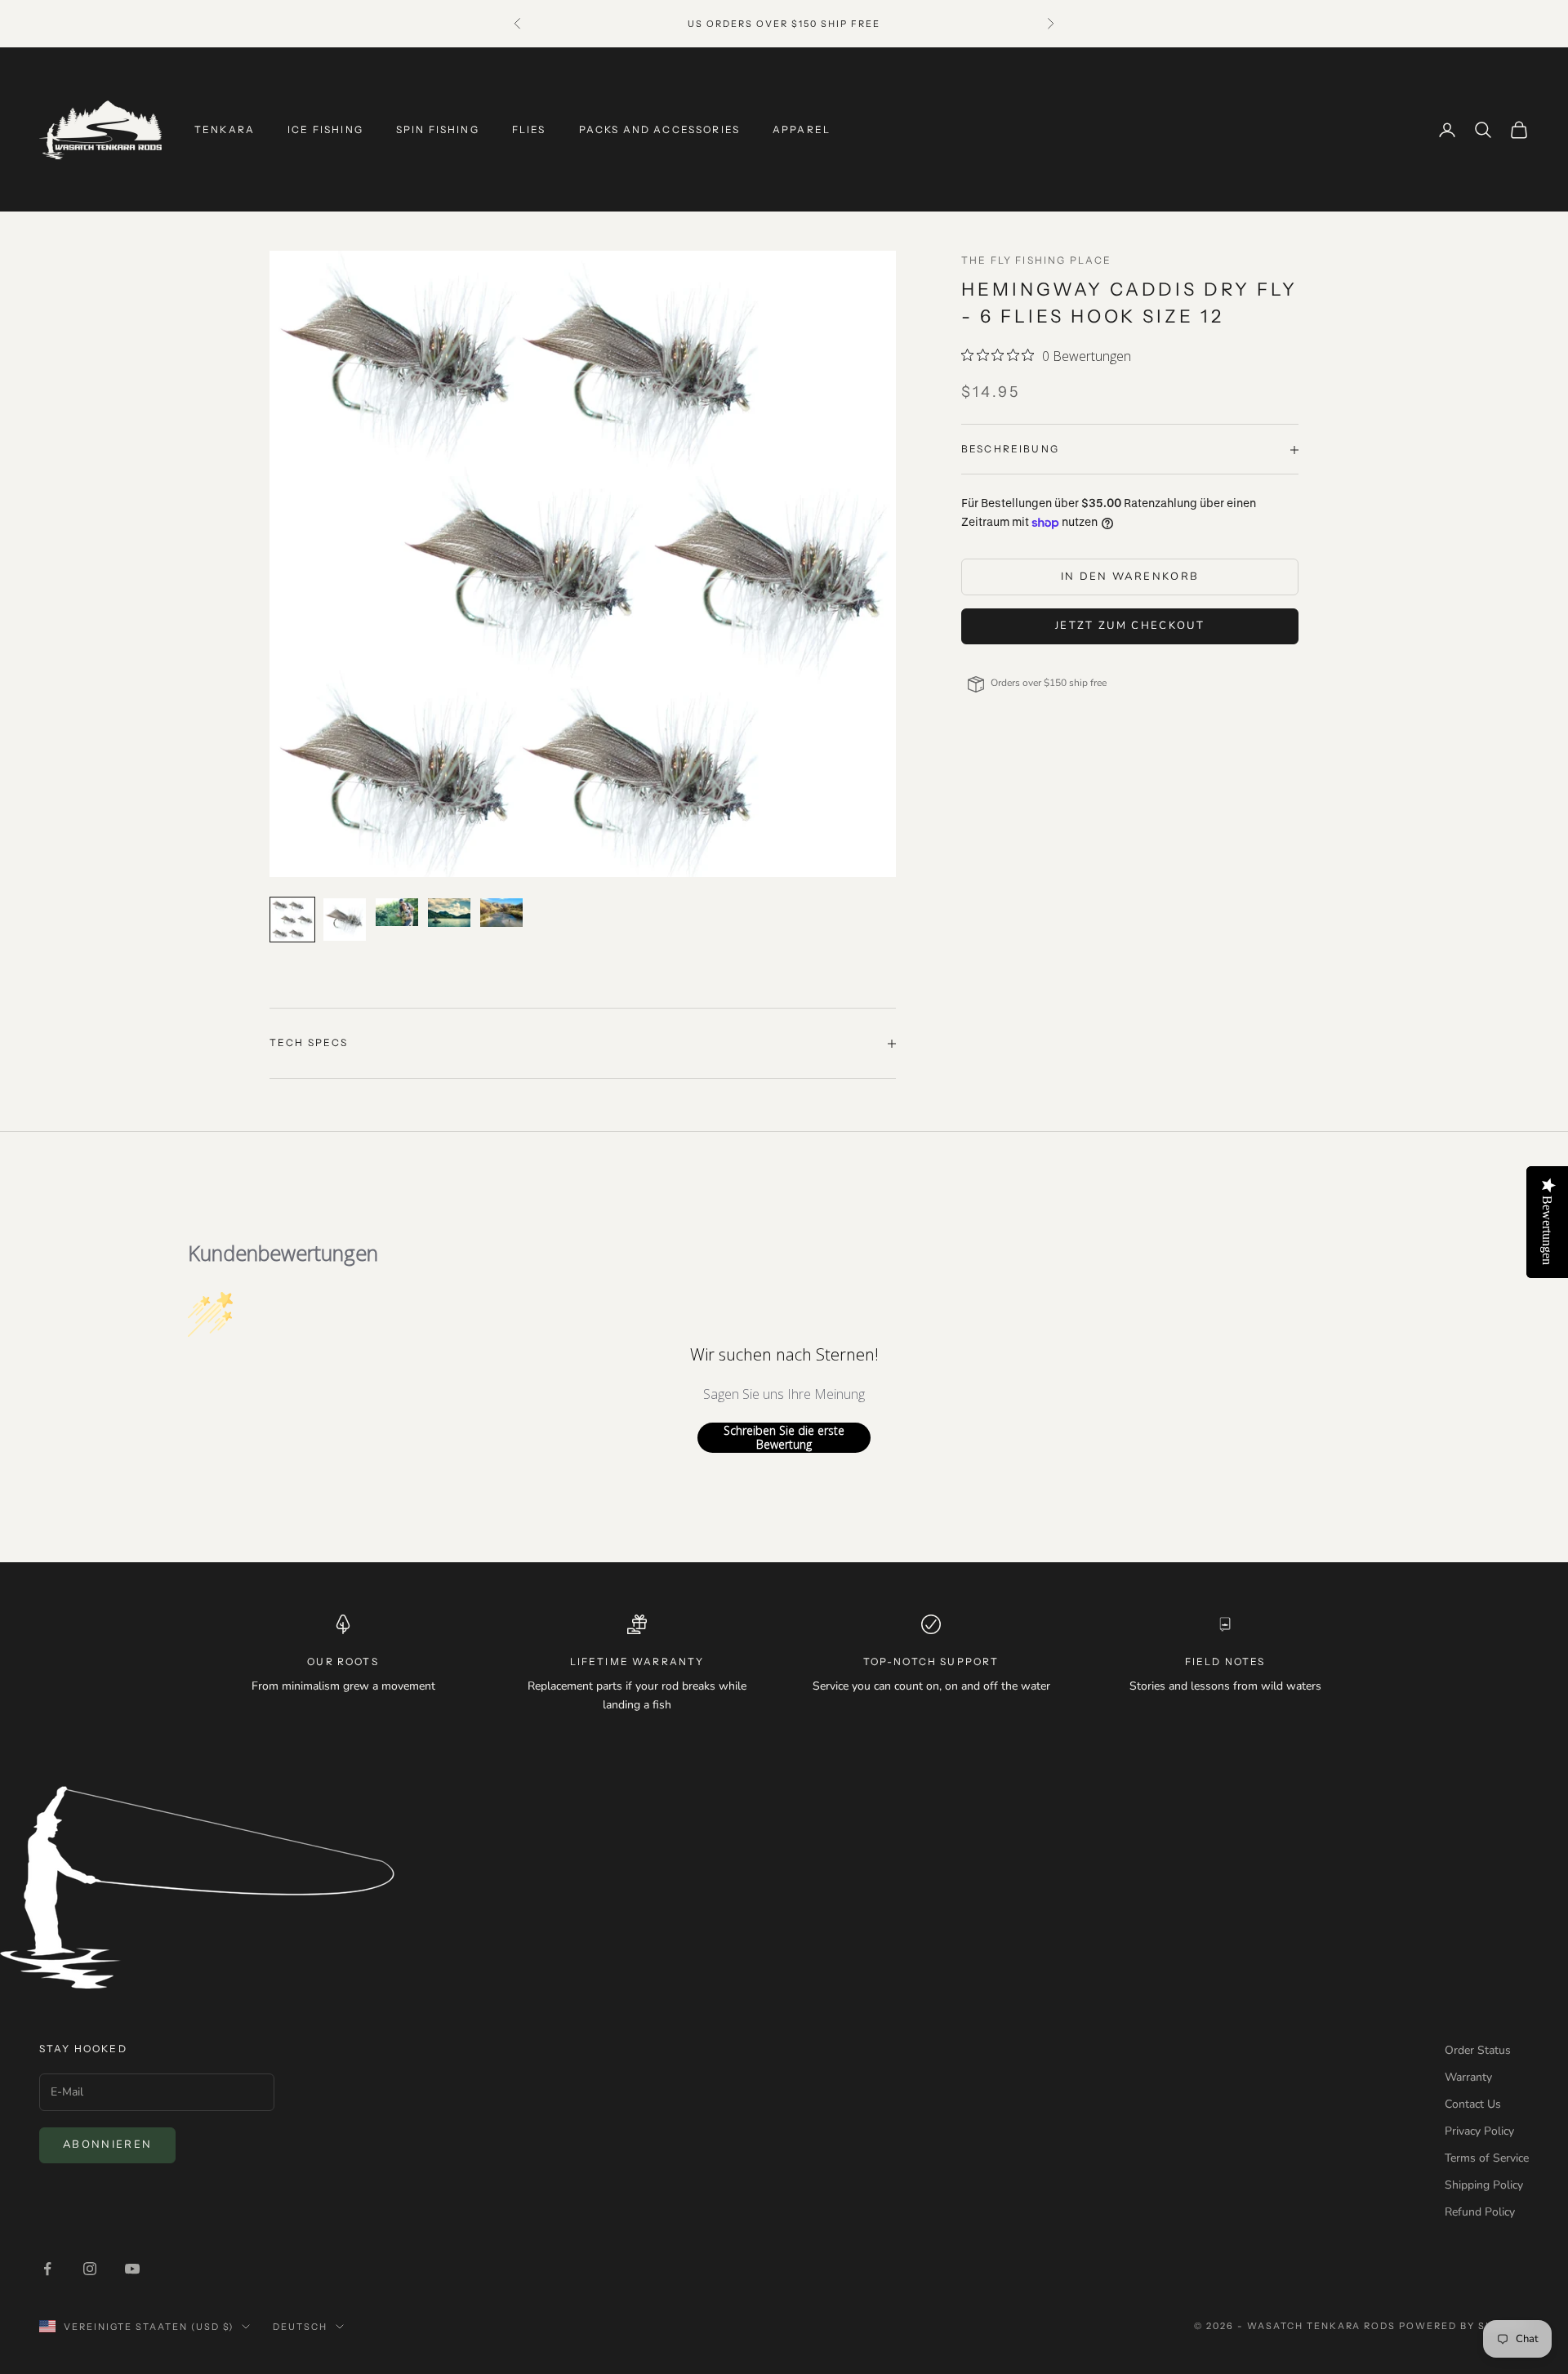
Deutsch (300, 2327)
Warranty (1468, 2077)
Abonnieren (107, 2145)
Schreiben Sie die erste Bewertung (784, 1438)
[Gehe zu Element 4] (449, 912)
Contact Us (1473, 2104)
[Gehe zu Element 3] (397, 912)
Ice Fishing (325, 129)
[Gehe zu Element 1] (292, 920)
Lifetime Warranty (637, 1661)
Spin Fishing (438, 129)
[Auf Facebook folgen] (47, 2269)
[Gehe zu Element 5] (501, 912)
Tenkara (225, 129)
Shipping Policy (1484, 2185)
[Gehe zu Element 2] (345, 920)
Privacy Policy (1479, 2131)
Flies (529, 129)
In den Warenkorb (1130, 577)
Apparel (802, 129)
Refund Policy (1480, 2212)
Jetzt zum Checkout (1130, 626)
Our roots (343, 1661)
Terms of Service (1487, 2158)
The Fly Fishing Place (1036, 260)
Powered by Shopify (1464, 2326)
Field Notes (1225, 1661)
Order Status (1478, 2050)
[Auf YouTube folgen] (132, 2269)
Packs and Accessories (659, 129)
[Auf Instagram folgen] (90, 2269)
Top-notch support (931, 1661)
